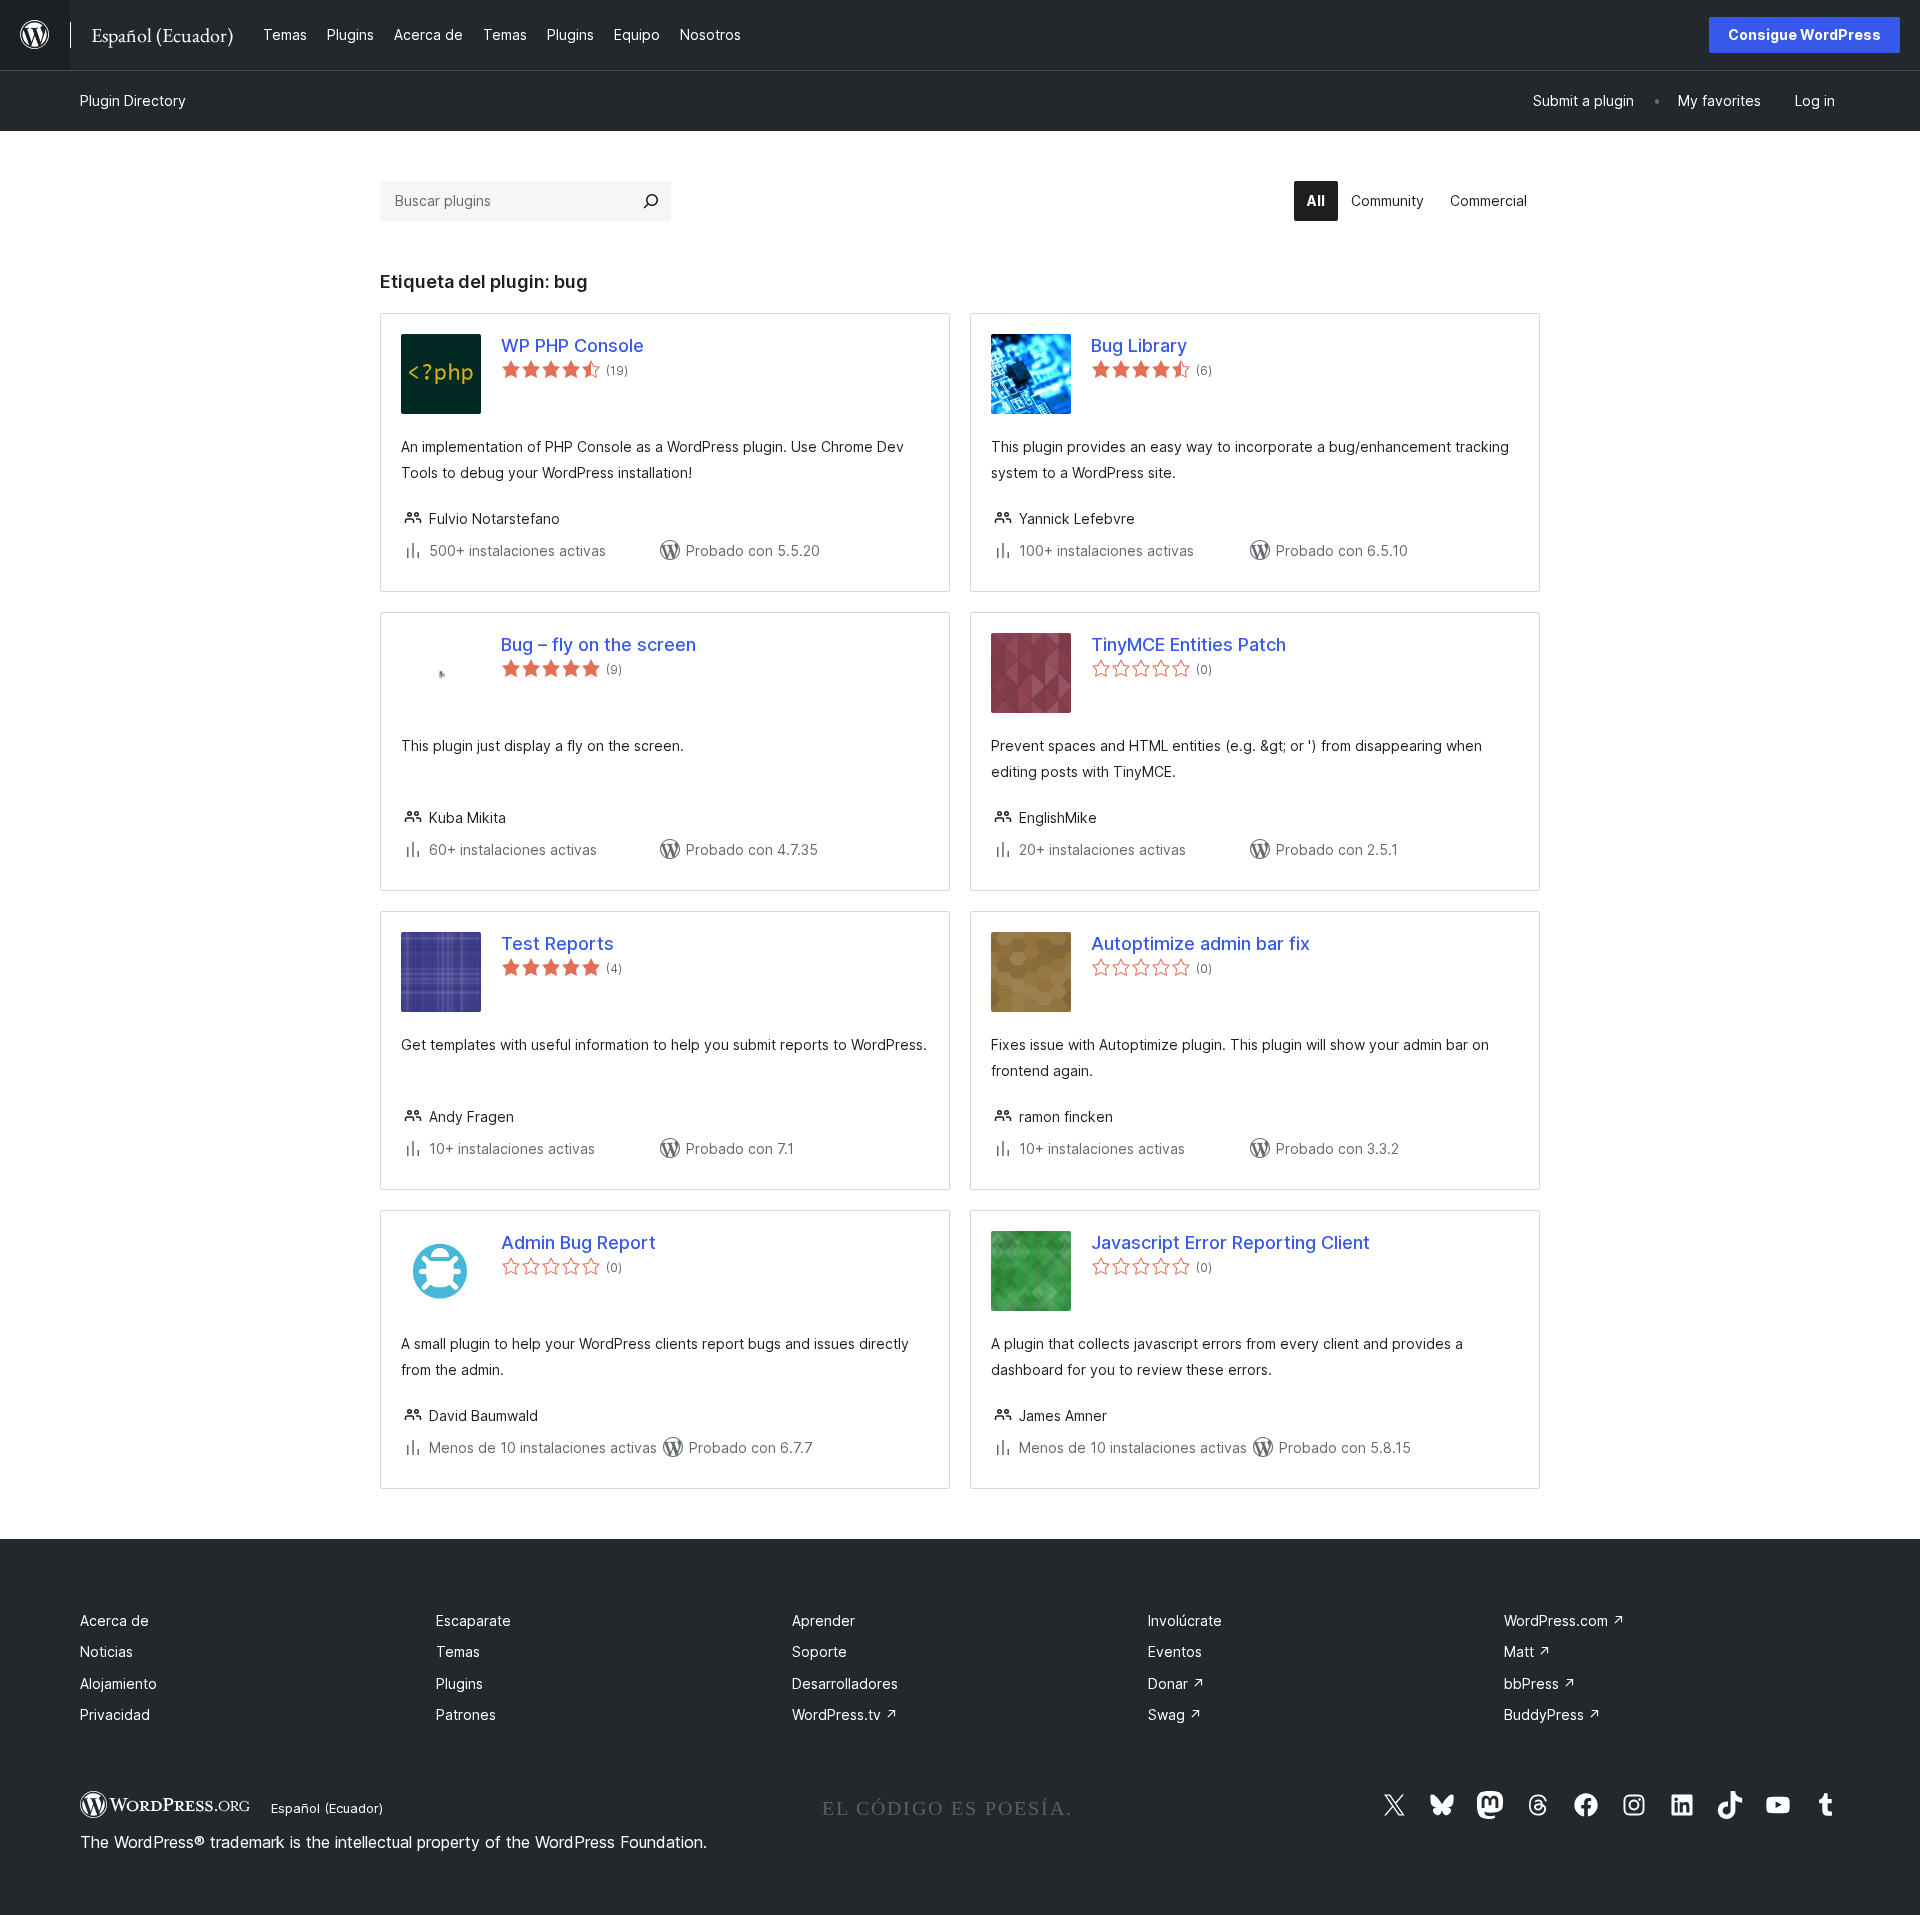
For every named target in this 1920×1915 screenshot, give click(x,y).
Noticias (106, 1651)
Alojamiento (118, 1683)
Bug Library (1139, 345)
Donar (1176, 1683)
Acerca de (114, 1620)
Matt (1527, 1651)
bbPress (1540, 1683)
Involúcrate (1185, 1620)
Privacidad (115, 1714)
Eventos (1175, 1651)
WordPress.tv (845, 1714)
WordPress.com (1564, 1620)
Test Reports (557, 943)
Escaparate (473, 1620)
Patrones (466, 1714)
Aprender (823, 1620)
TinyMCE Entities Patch (1188, 644)
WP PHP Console (572, 345)
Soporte (819, 1651)
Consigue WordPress (1804, 34)
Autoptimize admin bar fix (1200, 943)
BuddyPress (1552, 1714)
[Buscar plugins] (651, 201)
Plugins (459, 1683)
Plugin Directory (133, 100)
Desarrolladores (845, 1683)
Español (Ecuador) (327, 1808)
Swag (1175, 1714)
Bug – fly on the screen (598, 644)
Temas (458, 1651)
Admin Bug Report (578, 1242)
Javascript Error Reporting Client (1230, 1242)
